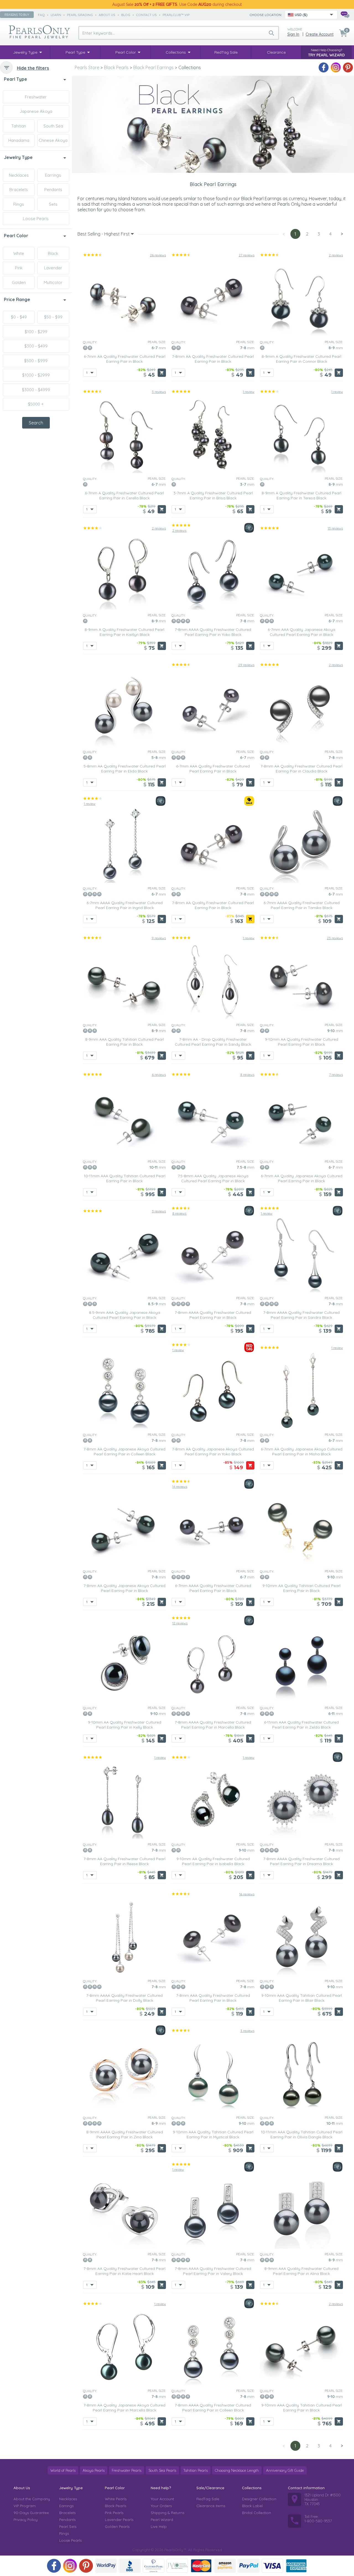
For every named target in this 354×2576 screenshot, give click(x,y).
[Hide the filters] (6, 67)
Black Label (252, 2506)
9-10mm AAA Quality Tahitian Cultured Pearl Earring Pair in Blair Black (302, 1998)
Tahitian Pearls (196, 2470)
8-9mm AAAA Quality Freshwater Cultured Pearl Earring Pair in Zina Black (125, 2134)
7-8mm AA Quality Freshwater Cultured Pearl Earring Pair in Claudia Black (301, 769)
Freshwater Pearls (127, 2470)
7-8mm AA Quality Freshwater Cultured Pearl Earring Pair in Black (213, 359)
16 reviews (247, 1894)
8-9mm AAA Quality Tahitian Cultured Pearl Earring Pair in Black (125, 1042)
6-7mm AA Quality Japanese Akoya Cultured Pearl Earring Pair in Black (302, 1178)
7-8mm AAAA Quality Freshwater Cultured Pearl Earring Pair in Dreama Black (301, 1861)
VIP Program (25, 2506)
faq (41, 15)
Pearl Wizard (162, 2520)
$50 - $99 (53, 317)
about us (107, 15)
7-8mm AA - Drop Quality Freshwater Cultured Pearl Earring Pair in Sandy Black (213, 1042)
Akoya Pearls (94, 2470)
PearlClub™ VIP (176, 15)
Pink (19, 268)
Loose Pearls (36, 219)
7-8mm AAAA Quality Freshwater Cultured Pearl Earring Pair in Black (213, 1315)
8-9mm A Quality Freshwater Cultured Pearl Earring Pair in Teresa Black (301, 495)
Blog (126, 15)
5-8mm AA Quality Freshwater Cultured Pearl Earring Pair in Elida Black (125, 769)
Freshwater (36, 97)
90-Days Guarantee (31, 2513)
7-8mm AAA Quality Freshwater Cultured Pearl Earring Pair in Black (213, 1998)
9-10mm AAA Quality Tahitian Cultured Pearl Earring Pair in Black (302, 2408)
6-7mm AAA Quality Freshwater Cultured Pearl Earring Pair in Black (213, 769)
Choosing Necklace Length (237, 2470)
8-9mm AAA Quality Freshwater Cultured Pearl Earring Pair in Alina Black (301, 2271)
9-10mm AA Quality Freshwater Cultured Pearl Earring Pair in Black (302, 1042)
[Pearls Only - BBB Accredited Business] (130, 2566)
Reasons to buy (17, 15)
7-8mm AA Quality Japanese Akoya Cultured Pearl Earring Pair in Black (124, 1588)
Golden (19, 282)
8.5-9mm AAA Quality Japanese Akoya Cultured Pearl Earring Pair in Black (125, 1315)
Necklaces (19, 175)
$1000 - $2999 (36, 375)
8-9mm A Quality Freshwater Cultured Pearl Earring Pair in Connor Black (301, 359)
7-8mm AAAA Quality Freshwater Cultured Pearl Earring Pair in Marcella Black (213, 1725)
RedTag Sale (208, 2499)
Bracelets (19, 190)
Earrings (53, 175)
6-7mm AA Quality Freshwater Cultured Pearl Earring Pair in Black (125, 359)
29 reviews (246, 665)
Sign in (293, 34)
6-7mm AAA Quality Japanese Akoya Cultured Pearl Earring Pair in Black (301, 632)
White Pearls (116, 2499)
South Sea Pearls (162, 2470)
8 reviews (247, 1075)
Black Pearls (115, 2506)
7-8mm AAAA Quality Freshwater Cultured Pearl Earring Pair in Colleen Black (213, 2408)
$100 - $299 (36, 332)
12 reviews (180, 1623)
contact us (146, 15)
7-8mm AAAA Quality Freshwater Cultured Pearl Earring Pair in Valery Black (213, 2271)
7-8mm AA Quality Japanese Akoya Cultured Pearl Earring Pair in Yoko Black (213, 1452)
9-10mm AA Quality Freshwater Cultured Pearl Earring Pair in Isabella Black (213, 1861)
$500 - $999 (36, 361)
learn (56, 15)
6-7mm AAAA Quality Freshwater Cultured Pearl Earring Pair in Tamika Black (302, 905)
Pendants (53, 190)
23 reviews (335, 938)
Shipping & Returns (167, 2513)
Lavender (53, 268)
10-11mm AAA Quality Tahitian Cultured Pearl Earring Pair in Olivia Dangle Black (302, 2134)
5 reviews (159, 392)
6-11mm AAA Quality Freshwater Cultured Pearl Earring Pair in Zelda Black (301, 1725)
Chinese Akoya (53, 140)
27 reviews (247, 255)
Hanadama (19, 140)
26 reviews (158, 255)
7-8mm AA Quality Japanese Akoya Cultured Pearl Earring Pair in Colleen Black (124, 1452)
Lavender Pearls (119, 2520)
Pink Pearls (114, 2513)
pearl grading (80, 15)
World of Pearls (63, 2470)
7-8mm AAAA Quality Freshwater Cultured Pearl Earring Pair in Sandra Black (301, 1315)
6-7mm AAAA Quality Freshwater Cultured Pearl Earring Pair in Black (213, 1588)
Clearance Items (211, 2506)
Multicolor (53, 282)
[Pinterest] (348, 67)
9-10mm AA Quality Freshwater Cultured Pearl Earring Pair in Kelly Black (125, 1725)
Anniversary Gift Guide (285, 2470)
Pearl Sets (68, 2527)
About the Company (32, 2499)
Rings (19, 204)
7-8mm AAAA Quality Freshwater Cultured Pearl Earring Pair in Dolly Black (124, 1998)
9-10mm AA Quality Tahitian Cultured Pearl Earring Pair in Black (301, 1588)
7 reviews (336, 1075)
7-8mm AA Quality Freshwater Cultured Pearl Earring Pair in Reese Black (124, 1861)
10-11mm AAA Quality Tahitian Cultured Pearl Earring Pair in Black (125, 1178)
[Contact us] (345, 15)
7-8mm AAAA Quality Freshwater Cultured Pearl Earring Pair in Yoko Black (213, 632)
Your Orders (161, 2506)
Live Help (159, 2527)
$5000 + (36, 404)
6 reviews (159, 1075)
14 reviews (180, 1487)
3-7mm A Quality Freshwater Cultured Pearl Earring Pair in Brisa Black (213, 495)
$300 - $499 (36, 346)
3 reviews (159, 1211)
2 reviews (336, 255)
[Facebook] (324, 67)
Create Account (320, 34)
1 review (249, 392)
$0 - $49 (19, 317)
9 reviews (159, 938)
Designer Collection (259, 2499)
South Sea (53, 126)
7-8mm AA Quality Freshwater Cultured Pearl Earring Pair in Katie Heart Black (124, 2271)
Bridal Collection (257, 2513)
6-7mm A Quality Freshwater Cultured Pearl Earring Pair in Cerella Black (124, 495)
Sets (53, 204)
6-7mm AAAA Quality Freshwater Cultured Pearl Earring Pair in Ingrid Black (125, 905)
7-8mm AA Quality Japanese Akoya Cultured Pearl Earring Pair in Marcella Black (124, 2408)
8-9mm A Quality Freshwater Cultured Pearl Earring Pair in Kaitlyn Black (124, 632)
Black (53, 253)
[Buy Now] (162, 373)
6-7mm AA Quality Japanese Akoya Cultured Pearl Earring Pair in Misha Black (302, 1452)
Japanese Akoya (36, 111)
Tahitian (19, 126)
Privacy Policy (26, 2520)
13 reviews (335, 528)
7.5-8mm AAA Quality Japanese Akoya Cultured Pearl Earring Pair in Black (213, 1178)
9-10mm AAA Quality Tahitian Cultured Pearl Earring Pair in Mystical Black (213, 2134)
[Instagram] (336, 67)
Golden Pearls (117, 2527)
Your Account (162, 2499)
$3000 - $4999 (36, 390)
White (19, 253)
